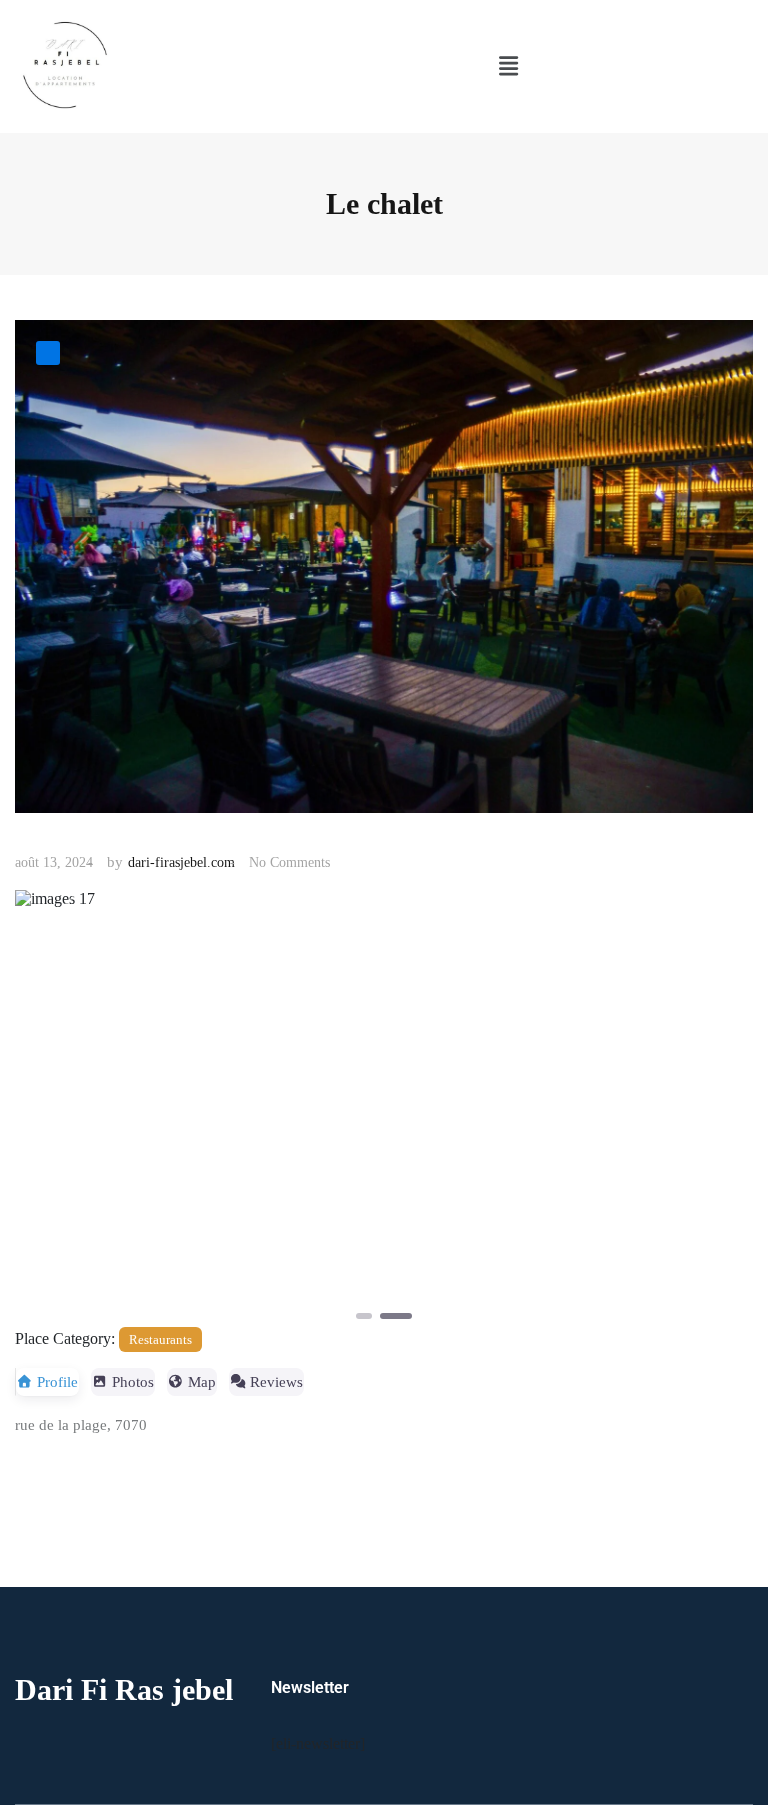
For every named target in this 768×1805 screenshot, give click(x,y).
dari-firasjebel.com (181, 862)
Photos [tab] (133, 1382)
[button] (508, 67)
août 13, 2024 (54, 862)
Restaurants (160, 1339)
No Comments (289, 862)
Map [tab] (202, 1382)
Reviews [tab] (276, 1382)
